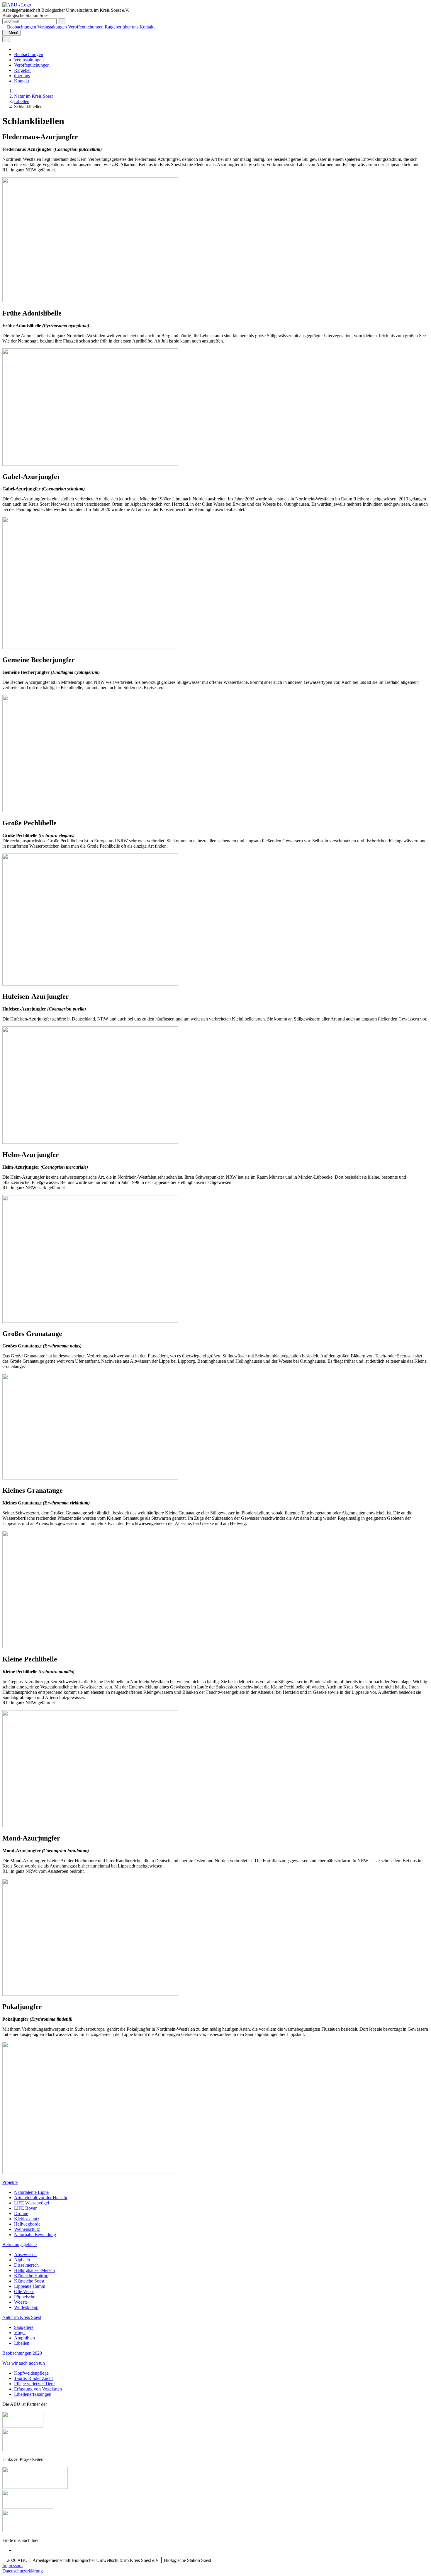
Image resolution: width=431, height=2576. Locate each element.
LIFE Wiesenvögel (32, 2203)
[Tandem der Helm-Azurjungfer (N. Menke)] (90, 1321)
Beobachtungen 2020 (22, 2353)
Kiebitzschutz (27, 2219)
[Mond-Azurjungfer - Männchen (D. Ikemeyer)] (90, 1994)
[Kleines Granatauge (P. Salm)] (90, 1647)
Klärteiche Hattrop (31, 2276)
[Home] (4, 27)
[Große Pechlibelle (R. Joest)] (90, 984)
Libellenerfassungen (33, 2394)
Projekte (10, 2182)
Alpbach (22, 2260)
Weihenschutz (27, 2229)
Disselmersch (26, 2265)
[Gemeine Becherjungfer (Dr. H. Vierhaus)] (90, 810)
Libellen (22, 101)
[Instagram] (16, 2550)
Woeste (21, 2302)
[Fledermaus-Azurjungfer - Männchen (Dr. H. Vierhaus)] (90, 301)
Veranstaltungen (52, 27)
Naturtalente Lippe (31, 2192)
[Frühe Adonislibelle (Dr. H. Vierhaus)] (90, 464)
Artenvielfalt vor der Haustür (41, 2198)
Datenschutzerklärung (23, 2571)
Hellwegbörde (27, 2224)
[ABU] (16, 91)
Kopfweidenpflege (31, 2373)
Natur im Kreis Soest (33, 96)
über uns (130, 27)
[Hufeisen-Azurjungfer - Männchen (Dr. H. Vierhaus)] (90, 1142)
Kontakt (147, 27)
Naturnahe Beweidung (35, 2235)
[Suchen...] (62, 21)
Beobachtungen (22, 27)
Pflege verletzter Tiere (34, 2384)
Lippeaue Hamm (30, 2286)
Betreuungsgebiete (19, 2244)
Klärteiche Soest (29, 2281)
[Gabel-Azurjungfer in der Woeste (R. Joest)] (90, 647)
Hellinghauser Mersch (34, 2270)
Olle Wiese (24, 2291)
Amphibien (24, 2338)
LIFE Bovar (25, 2208)
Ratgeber (113, 27)
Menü (13, 33)
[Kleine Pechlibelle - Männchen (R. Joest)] (90, 1826)
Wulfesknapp (26, 2307)
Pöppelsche (25, 2297)
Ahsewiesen (25, 2254)
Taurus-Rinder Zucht (33, 2378)
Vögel (20, 2333)
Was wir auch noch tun (24, 2363)
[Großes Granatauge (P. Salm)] (90, 1478)
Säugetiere (24, 2327)
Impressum (12, 2566)
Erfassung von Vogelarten (38, 2389)
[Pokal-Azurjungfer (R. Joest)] (90, 2172)
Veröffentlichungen (86, 27)
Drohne (21, 2213)
